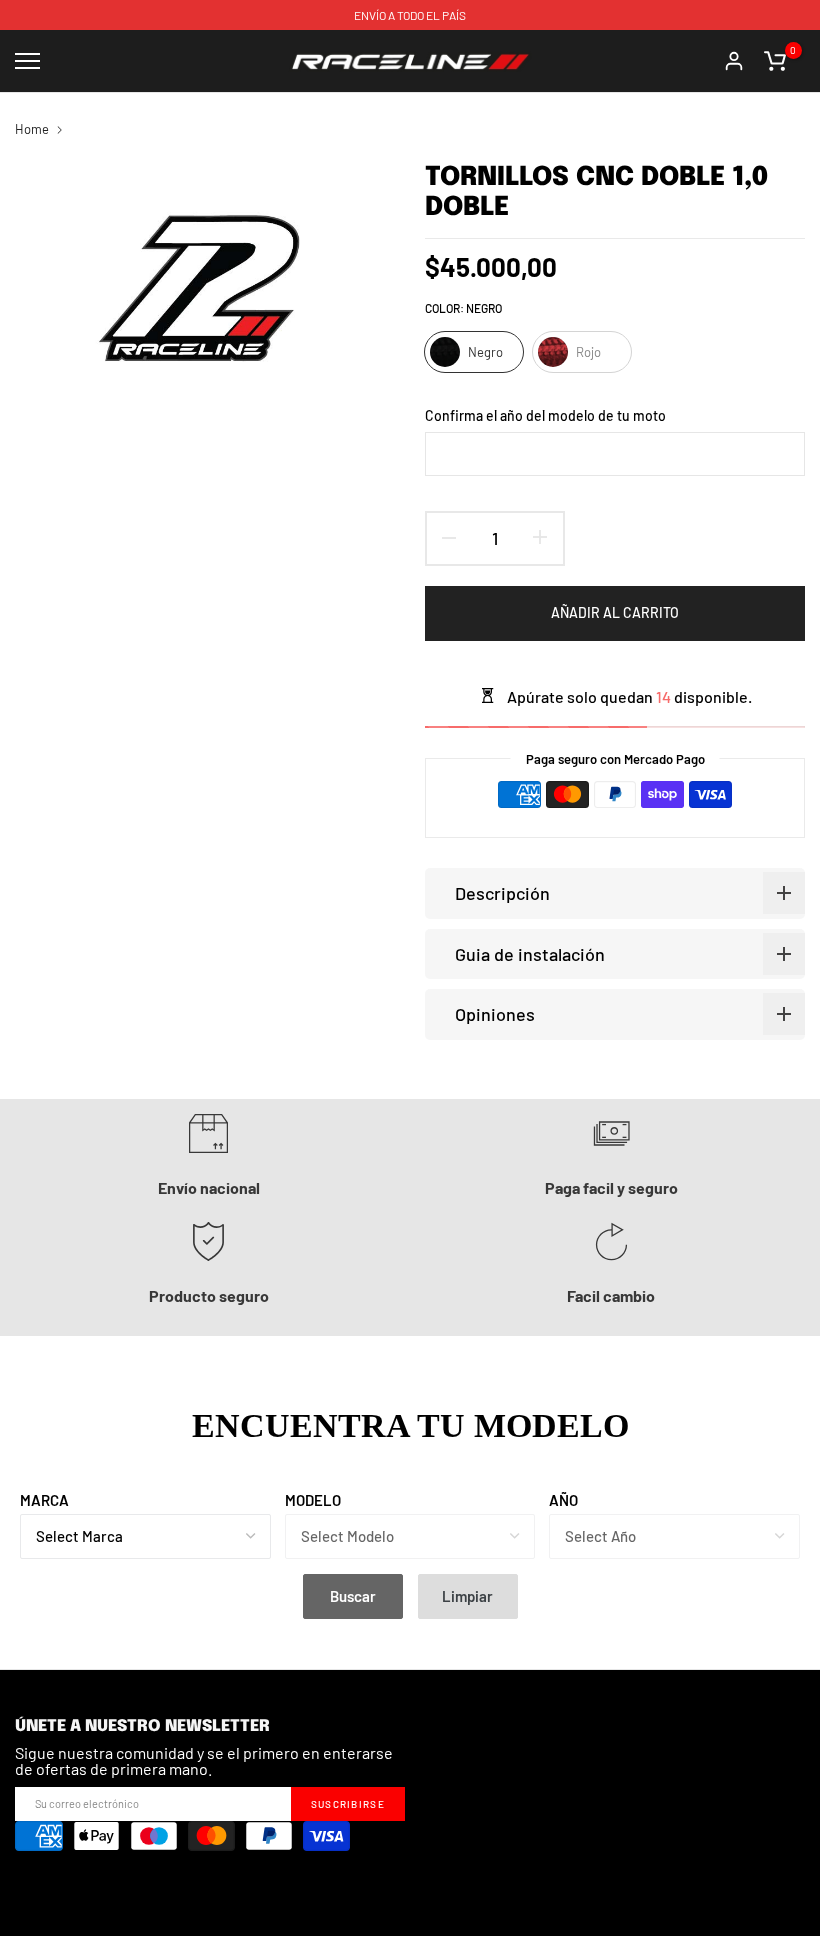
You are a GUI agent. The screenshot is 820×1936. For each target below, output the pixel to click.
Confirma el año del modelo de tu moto (545, 415)
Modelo (313, 1500)
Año (563, 1500)
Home (32, 129)
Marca (44, 1500)
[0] (775, 61)
